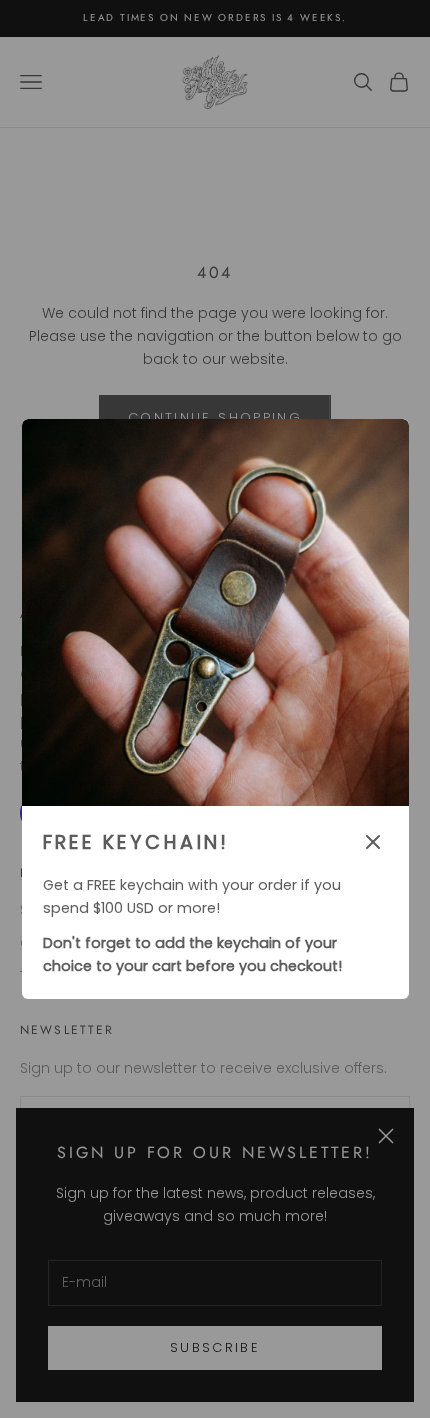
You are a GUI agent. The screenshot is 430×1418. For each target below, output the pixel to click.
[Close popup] (373, 842)
